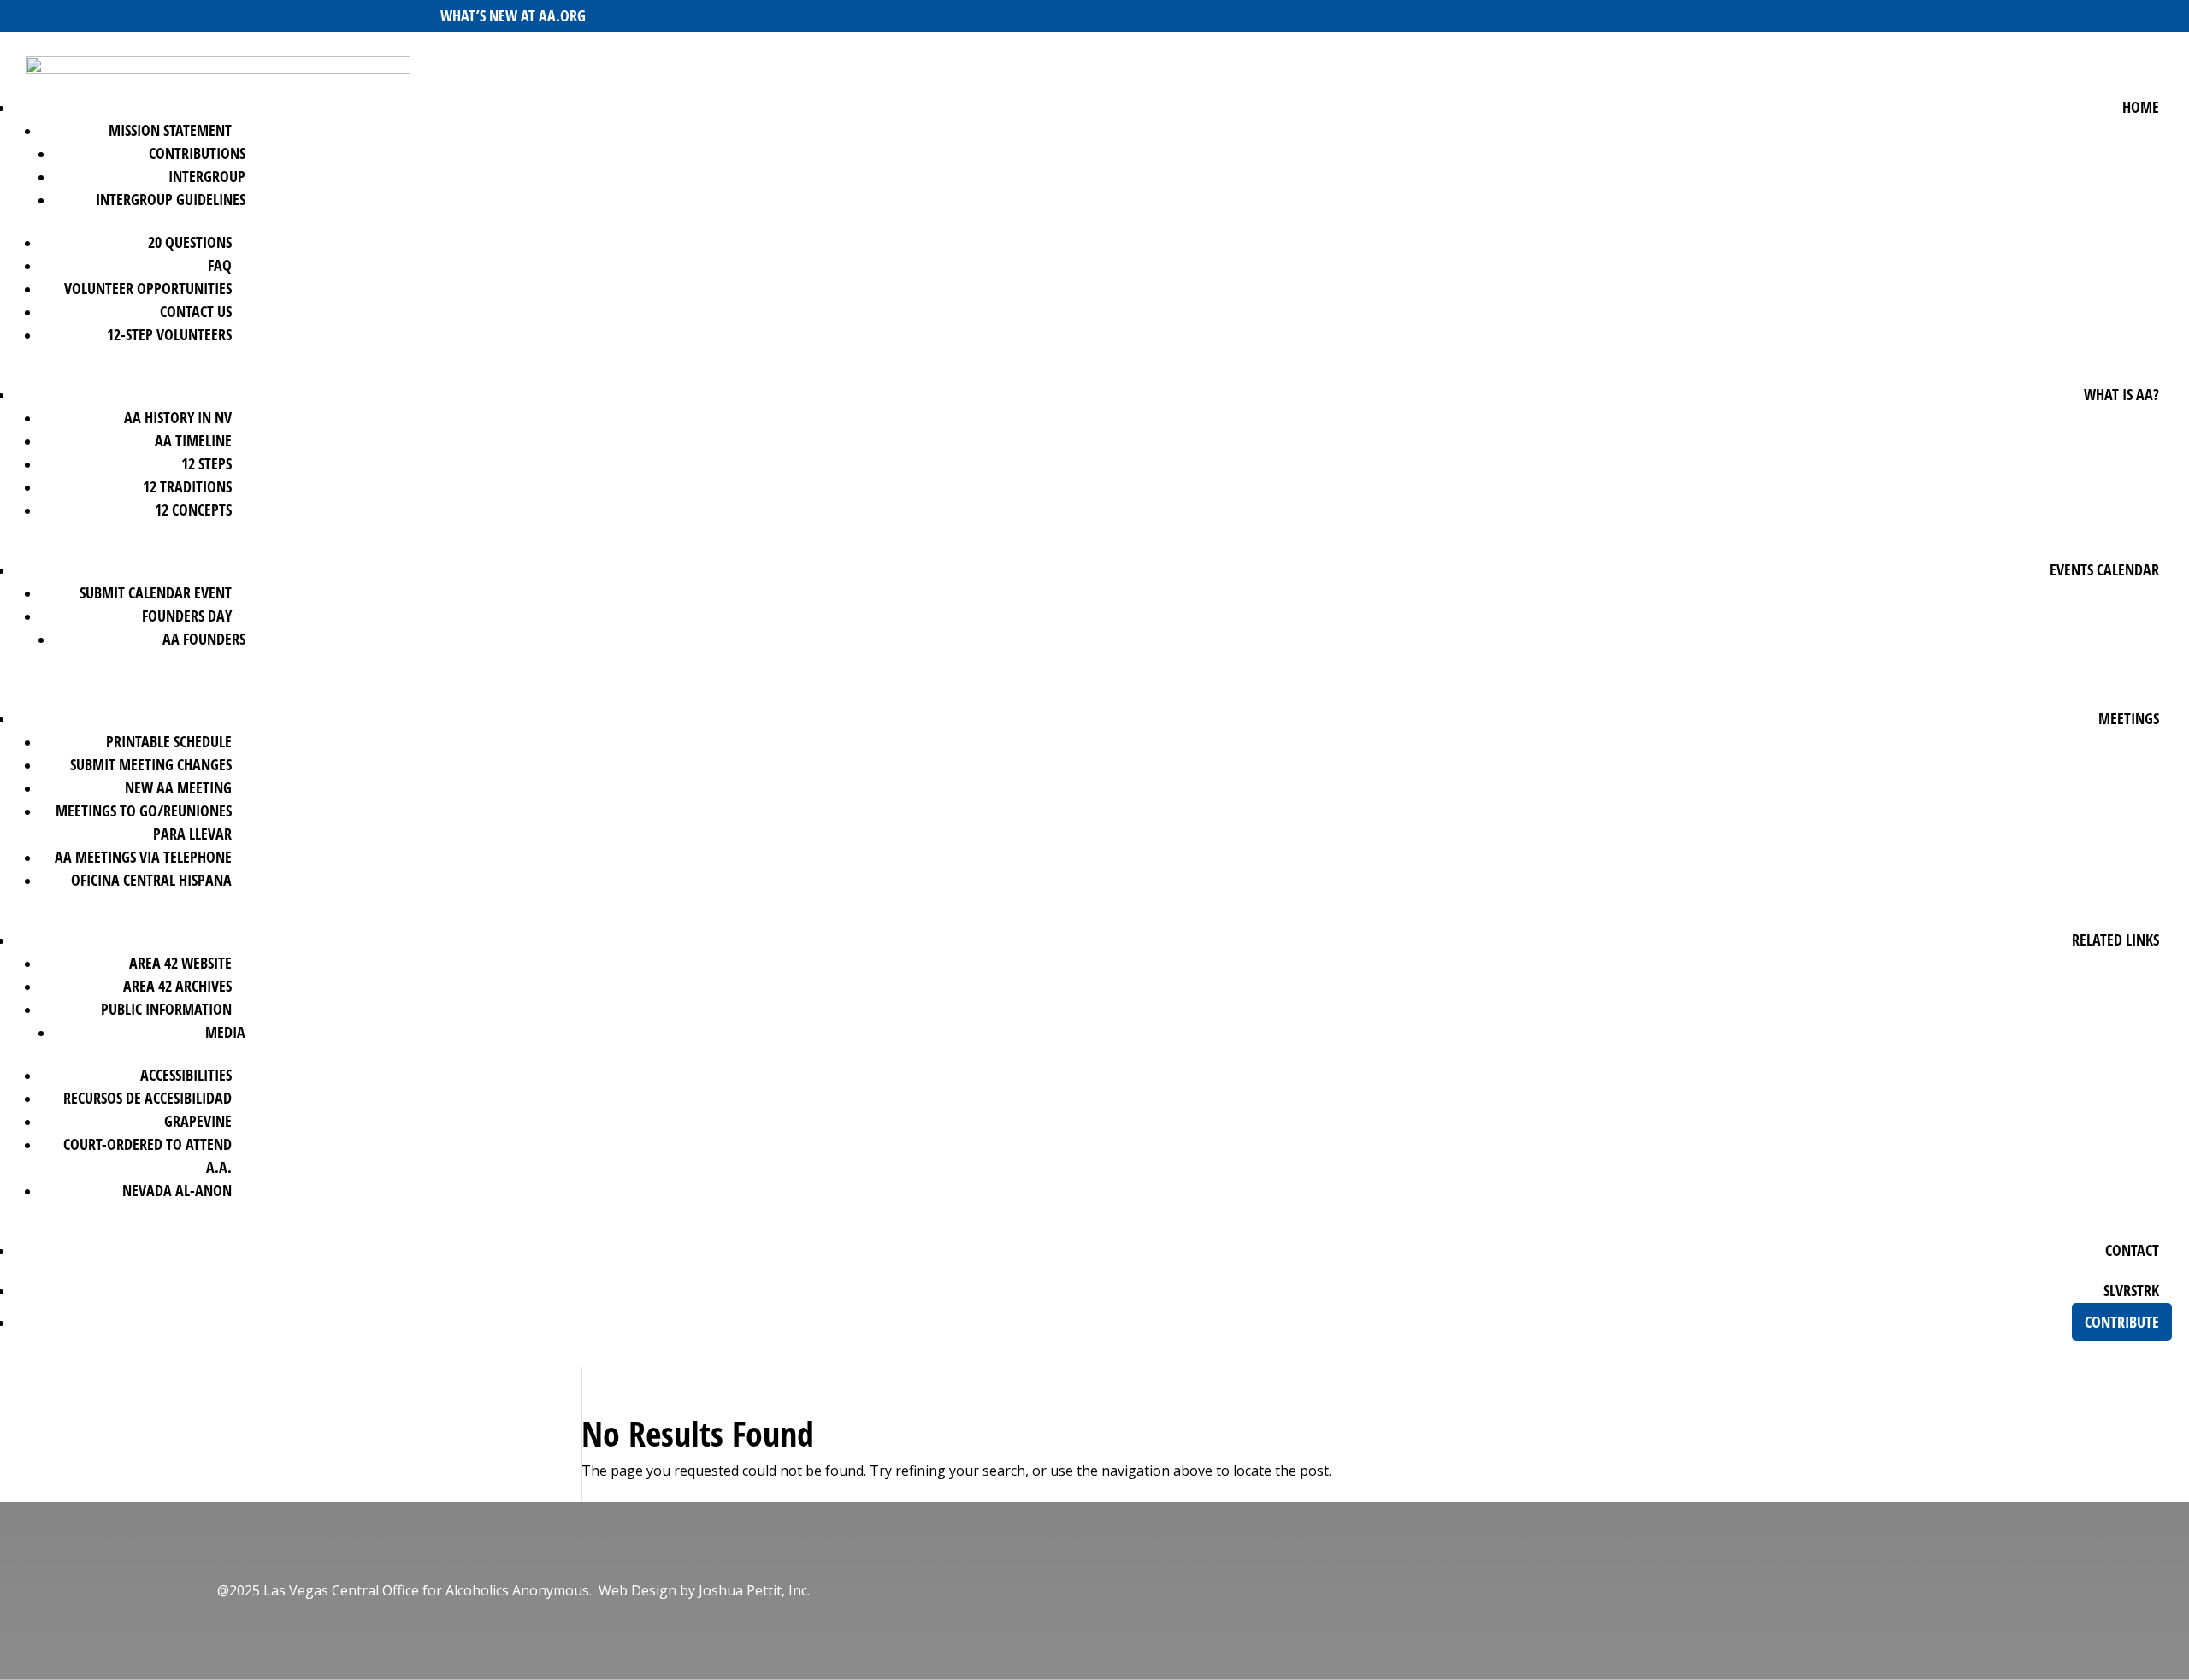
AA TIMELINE (193, 440)
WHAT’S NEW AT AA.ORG (513, 15)
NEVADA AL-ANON (177, 1190)
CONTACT (2132, 1250)
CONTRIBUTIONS (197, 153)
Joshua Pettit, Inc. (754, 1590)
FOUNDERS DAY (187, 616)
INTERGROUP (207, 176)
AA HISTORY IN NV (178, 417)
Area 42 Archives (177, 986)
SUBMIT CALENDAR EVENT (156, 592)
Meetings (2129, 718)
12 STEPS (207, 463)
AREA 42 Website (180, 963)
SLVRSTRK (2131, 1290)
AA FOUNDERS (204, 639)
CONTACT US (196, 311)
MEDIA (225, 1032)
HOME (2141, 107)
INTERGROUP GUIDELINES (171, 199)
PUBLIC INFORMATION (166, 1009)
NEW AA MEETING (178, 787)
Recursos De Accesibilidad (148, 1098)
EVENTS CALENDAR (2104, 569)
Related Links (2115, 940)
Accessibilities (186, 1075)
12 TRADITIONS (187, 486)
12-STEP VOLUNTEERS (169, 334)
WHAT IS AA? (2121, 394)
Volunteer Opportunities (148, 288)
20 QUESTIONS (190, 242)
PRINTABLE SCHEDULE (169, 741)
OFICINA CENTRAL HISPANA (151, 880)
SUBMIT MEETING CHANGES (151, 764)
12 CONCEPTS (193, 510)
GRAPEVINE (198, 1121)
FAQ (220, 265)
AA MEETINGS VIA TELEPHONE (143, 857)
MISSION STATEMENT (170, 130)
